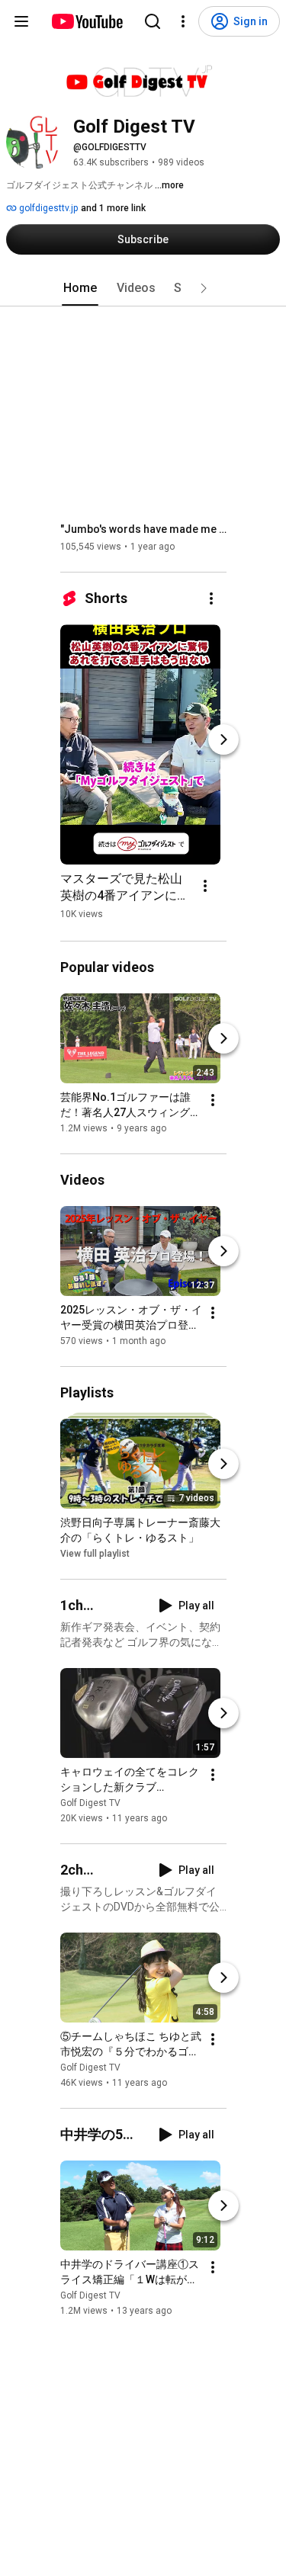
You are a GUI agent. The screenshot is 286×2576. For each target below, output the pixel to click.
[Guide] (21, 21)
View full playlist (95, 1554)
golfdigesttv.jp (47, 208)
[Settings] (183, 21)
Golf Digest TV (90, 1803)
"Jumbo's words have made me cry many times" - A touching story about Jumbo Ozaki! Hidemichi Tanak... (144, 529)
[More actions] (211, 598)
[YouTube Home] (87, 21)
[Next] (223, 739)
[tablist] (143, 288)
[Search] (153, 21)
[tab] (80, 288)
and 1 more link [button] (113, 208)
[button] (204, 288)
